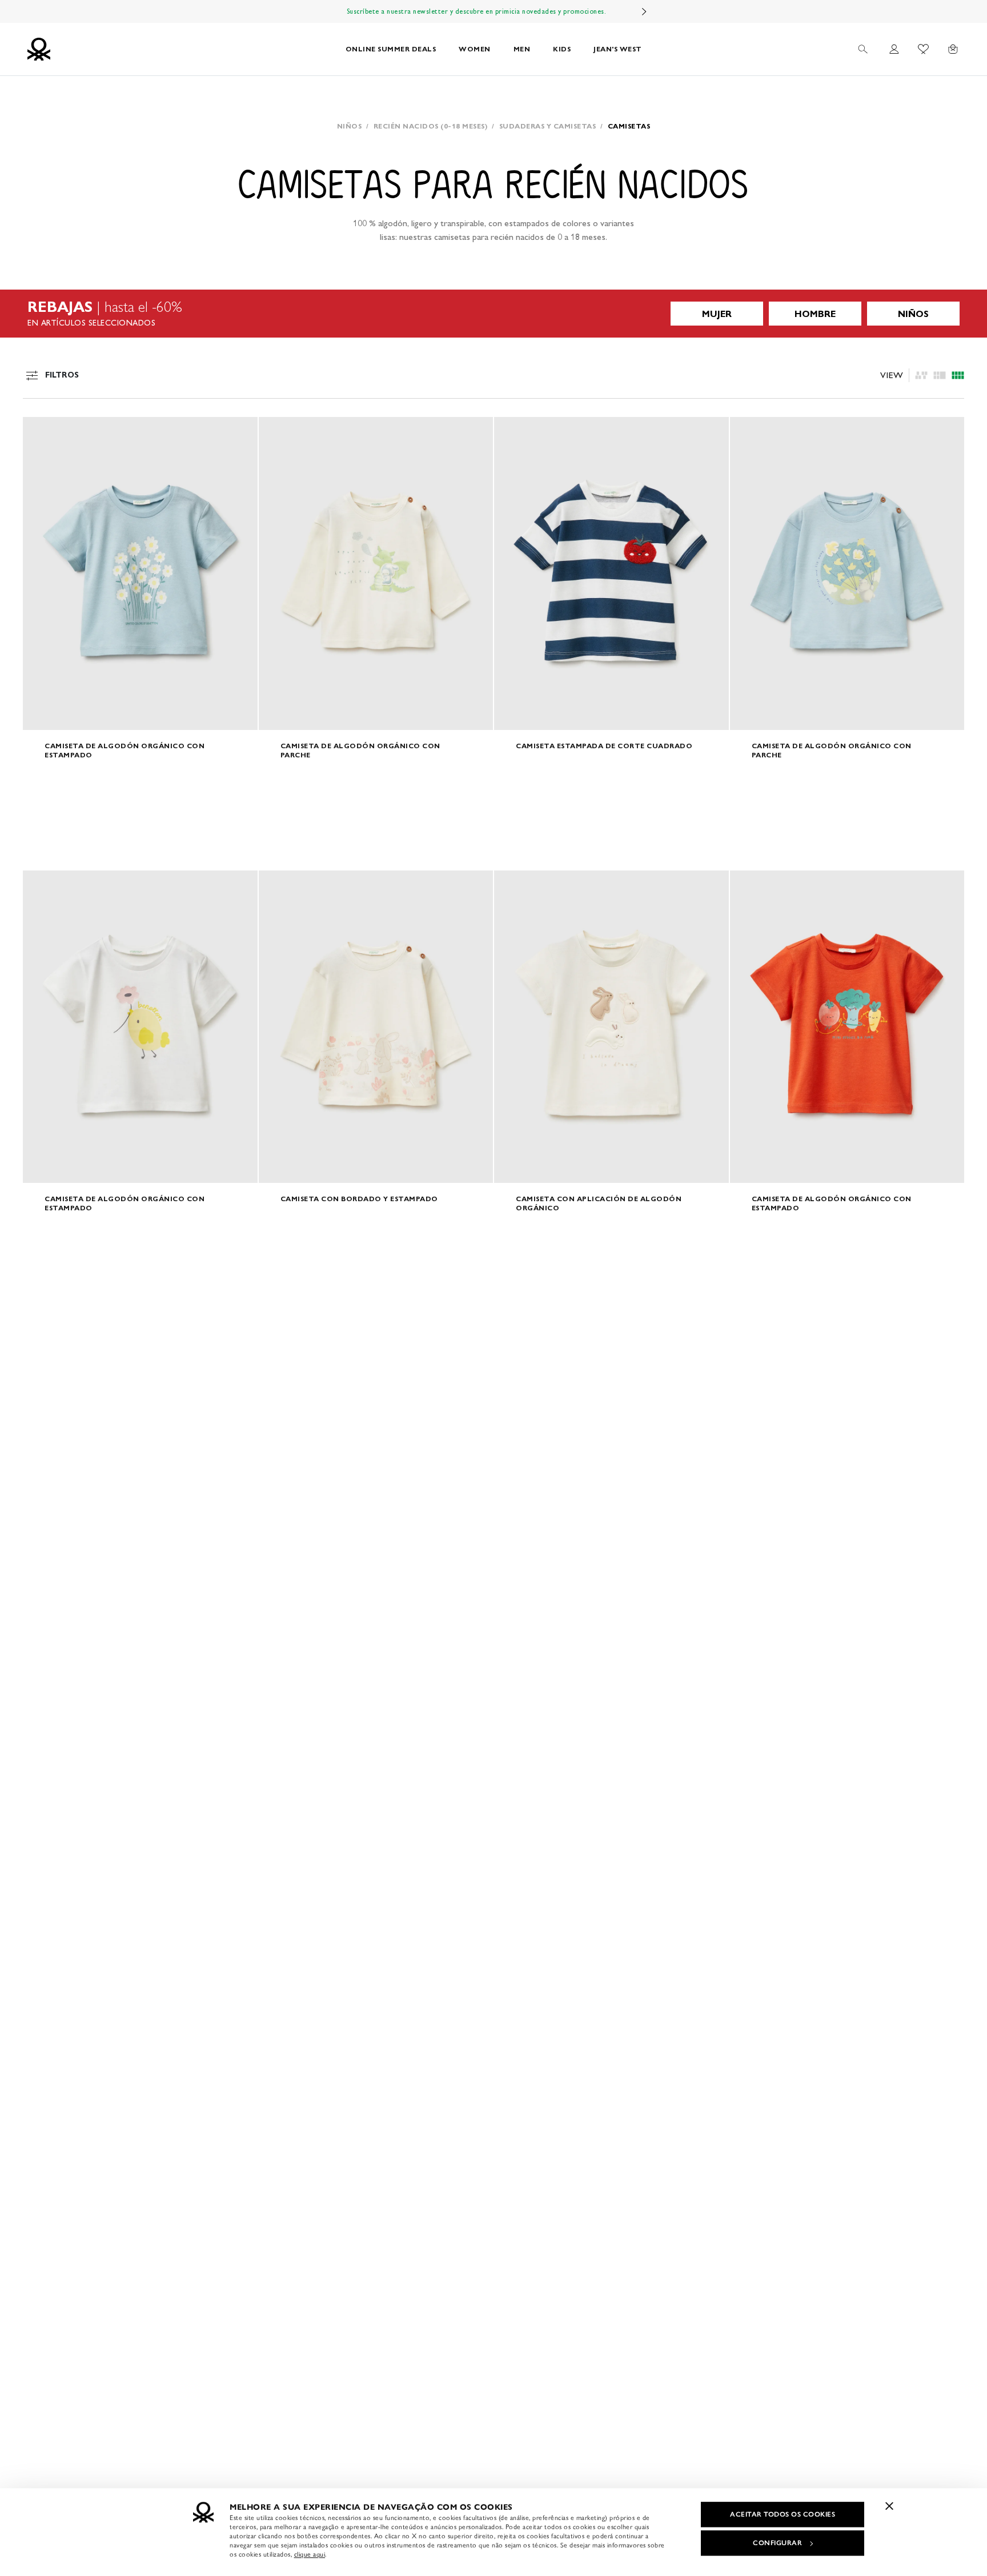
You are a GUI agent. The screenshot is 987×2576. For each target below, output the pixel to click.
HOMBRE (815, 314)
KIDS (562, 49)
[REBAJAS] (493, 314)
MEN (522, 49)
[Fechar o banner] (889, 2506)
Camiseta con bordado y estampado (359, 1199)
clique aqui (310, 2554)
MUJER (717, 314)
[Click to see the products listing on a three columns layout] (958, 375)
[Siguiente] (644, 11)
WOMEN (475, 49)
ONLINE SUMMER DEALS (391, 49)
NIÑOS (913, 314)
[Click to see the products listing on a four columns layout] (940, 375)
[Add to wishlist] (41, 432)
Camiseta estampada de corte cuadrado (604, 746)
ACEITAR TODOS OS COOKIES (783, 2514)
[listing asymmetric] (921, 375)
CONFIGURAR (777, 2543)
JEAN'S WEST (618, 49)
